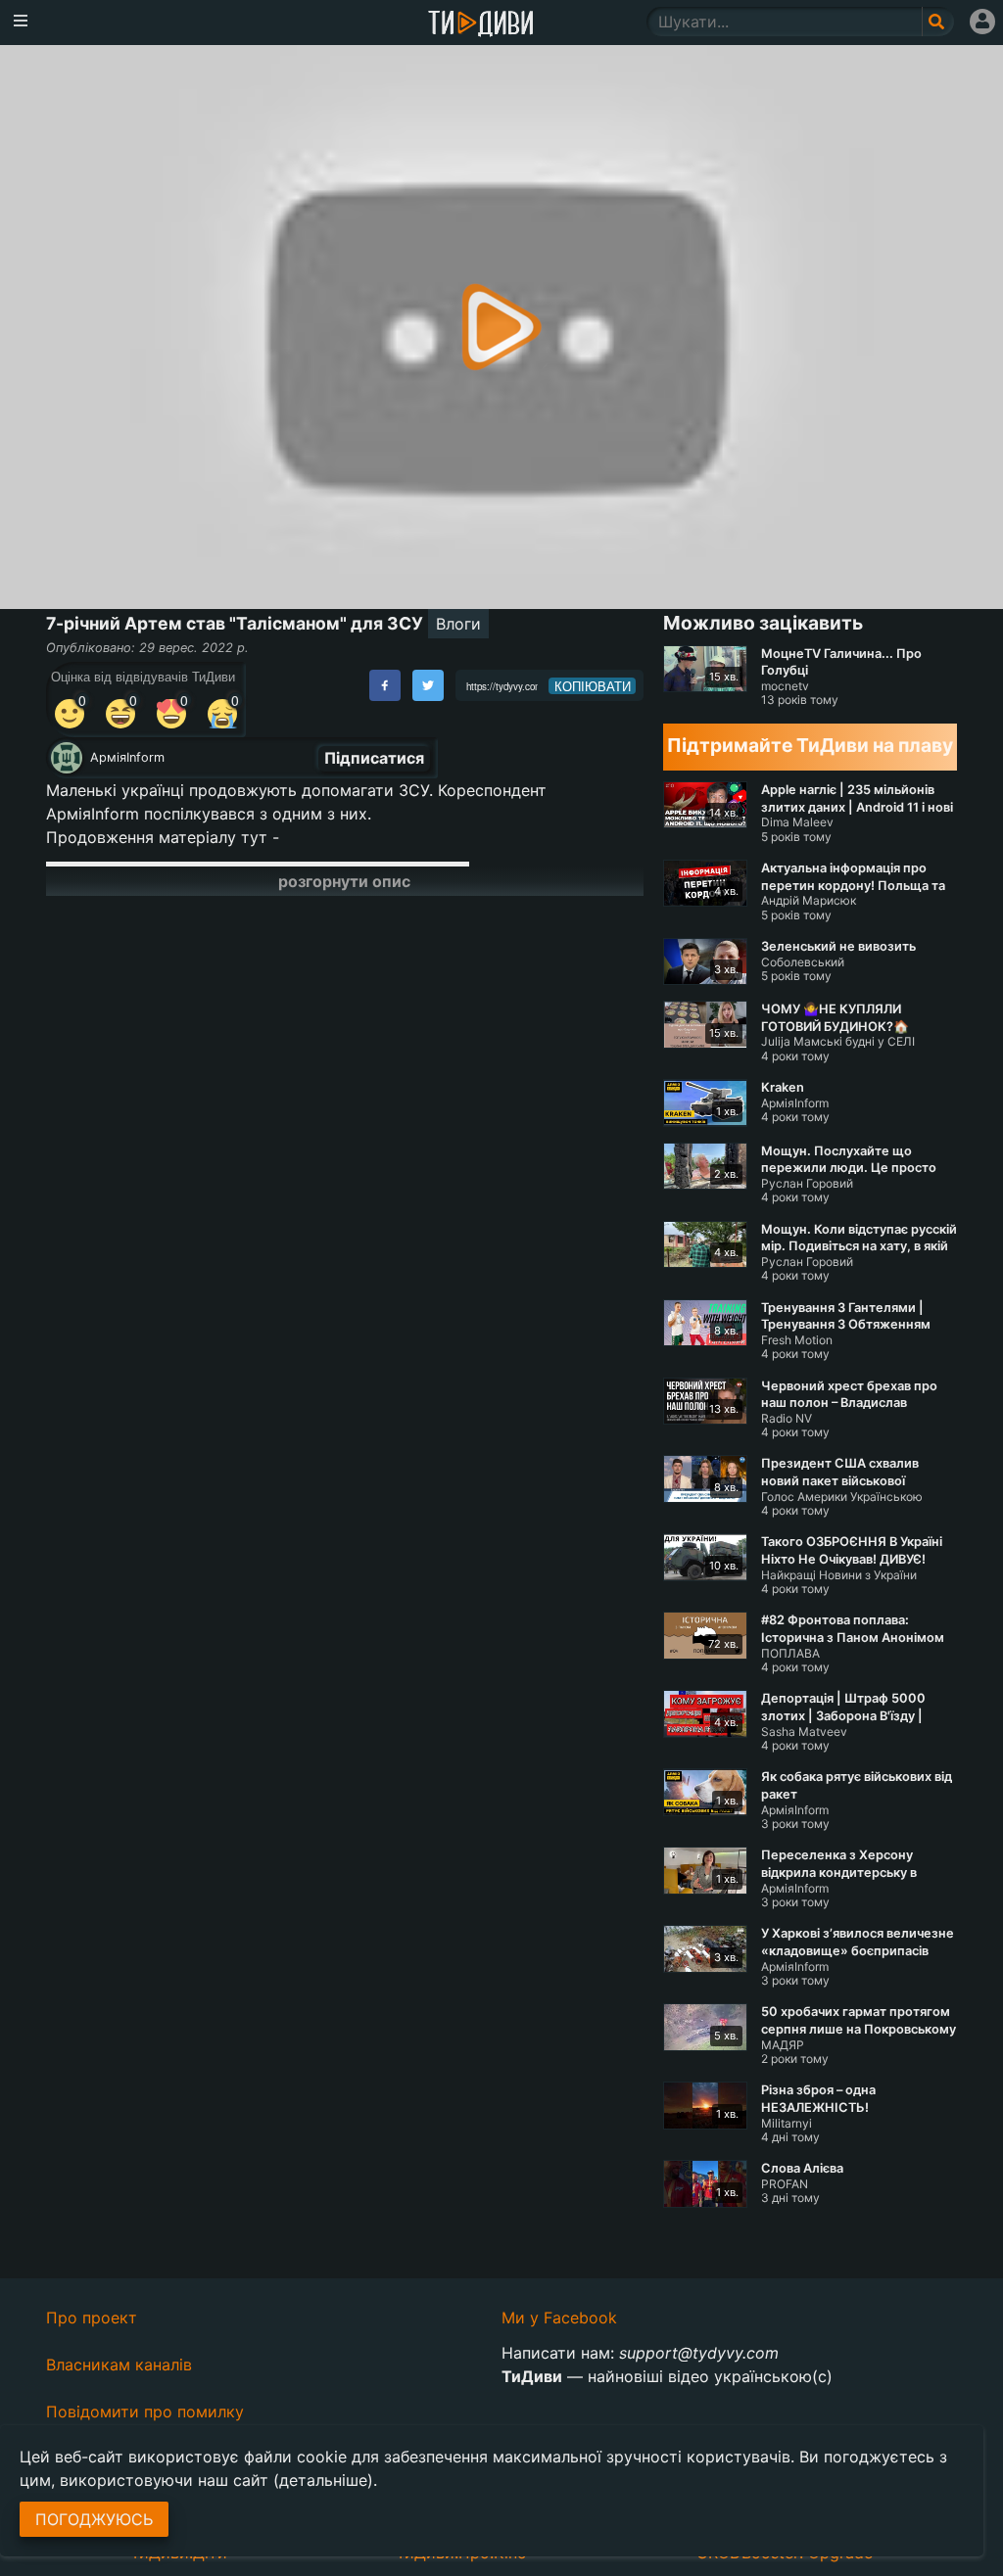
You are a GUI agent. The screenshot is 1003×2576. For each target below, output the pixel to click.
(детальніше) (323, 2480)
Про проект (92, 2318)
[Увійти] (982, 22)
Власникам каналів (119, 2365)
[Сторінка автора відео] (67, 758)
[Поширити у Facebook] (385, 685)
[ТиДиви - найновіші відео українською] (481, 25)
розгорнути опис (344, 881)
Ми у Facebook (559, 2318)
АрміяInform (127, 757)
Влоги (458, 624)
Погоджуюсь (94, 2519)
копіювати (593, 686)
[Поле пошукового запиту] (938, 22)
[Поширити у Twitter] (428, 685)
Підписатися (374, 758)
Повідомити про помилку (145, 2412)
